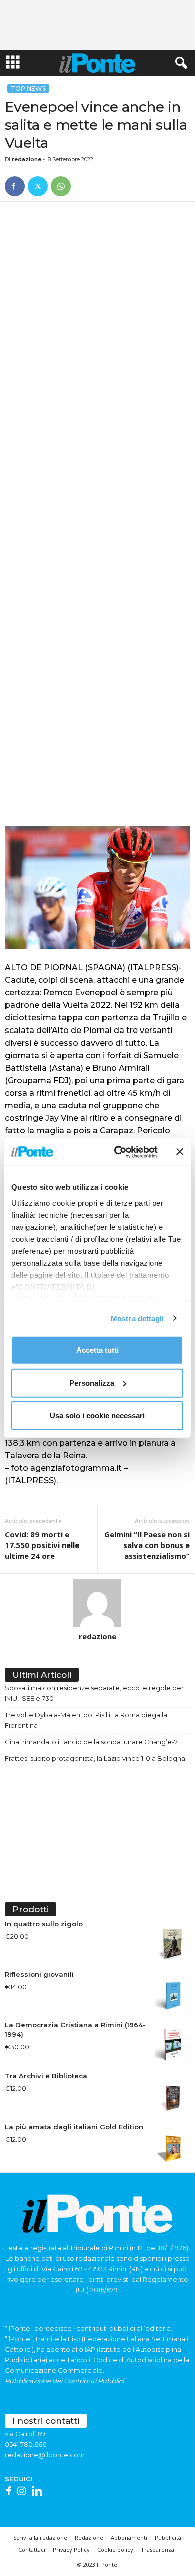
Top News (28, 88)
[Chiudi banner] (180, 1152)
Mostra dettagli (138, 1318)
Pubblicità (168, 2538)
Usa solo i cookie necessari (97, 1416)
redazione (27, 159)
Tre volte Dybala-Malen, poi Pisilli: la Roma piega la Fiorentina (86, 1720)
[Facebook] (15, 186)
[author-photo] (97, 1603)
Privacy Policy (71, 2550)
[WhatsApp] (61, 186)
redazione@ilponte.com (45, 2455)
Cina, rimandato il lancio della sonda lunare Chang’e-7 (91, 1742)
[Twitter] (38, 186)
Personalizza (92, 1383)
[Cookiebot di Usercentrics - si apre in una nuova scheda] (118, 1152)
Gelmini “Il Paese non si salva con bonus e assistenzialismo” (147, 1545)
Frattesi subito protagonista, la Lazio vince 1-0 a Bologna (95, 1758)
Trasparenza (158, 2550)
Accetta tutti (98, 1350)
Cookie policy (115, 2550)
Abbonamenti (129, 2538)
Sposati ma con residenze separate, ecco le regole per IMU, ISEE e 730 (94, 1693)
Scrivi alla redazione (40, 2538)
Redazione (89, 2538)
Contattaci (32, 2550)
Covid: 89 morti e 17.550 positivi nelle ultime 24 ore (42, 1545)
